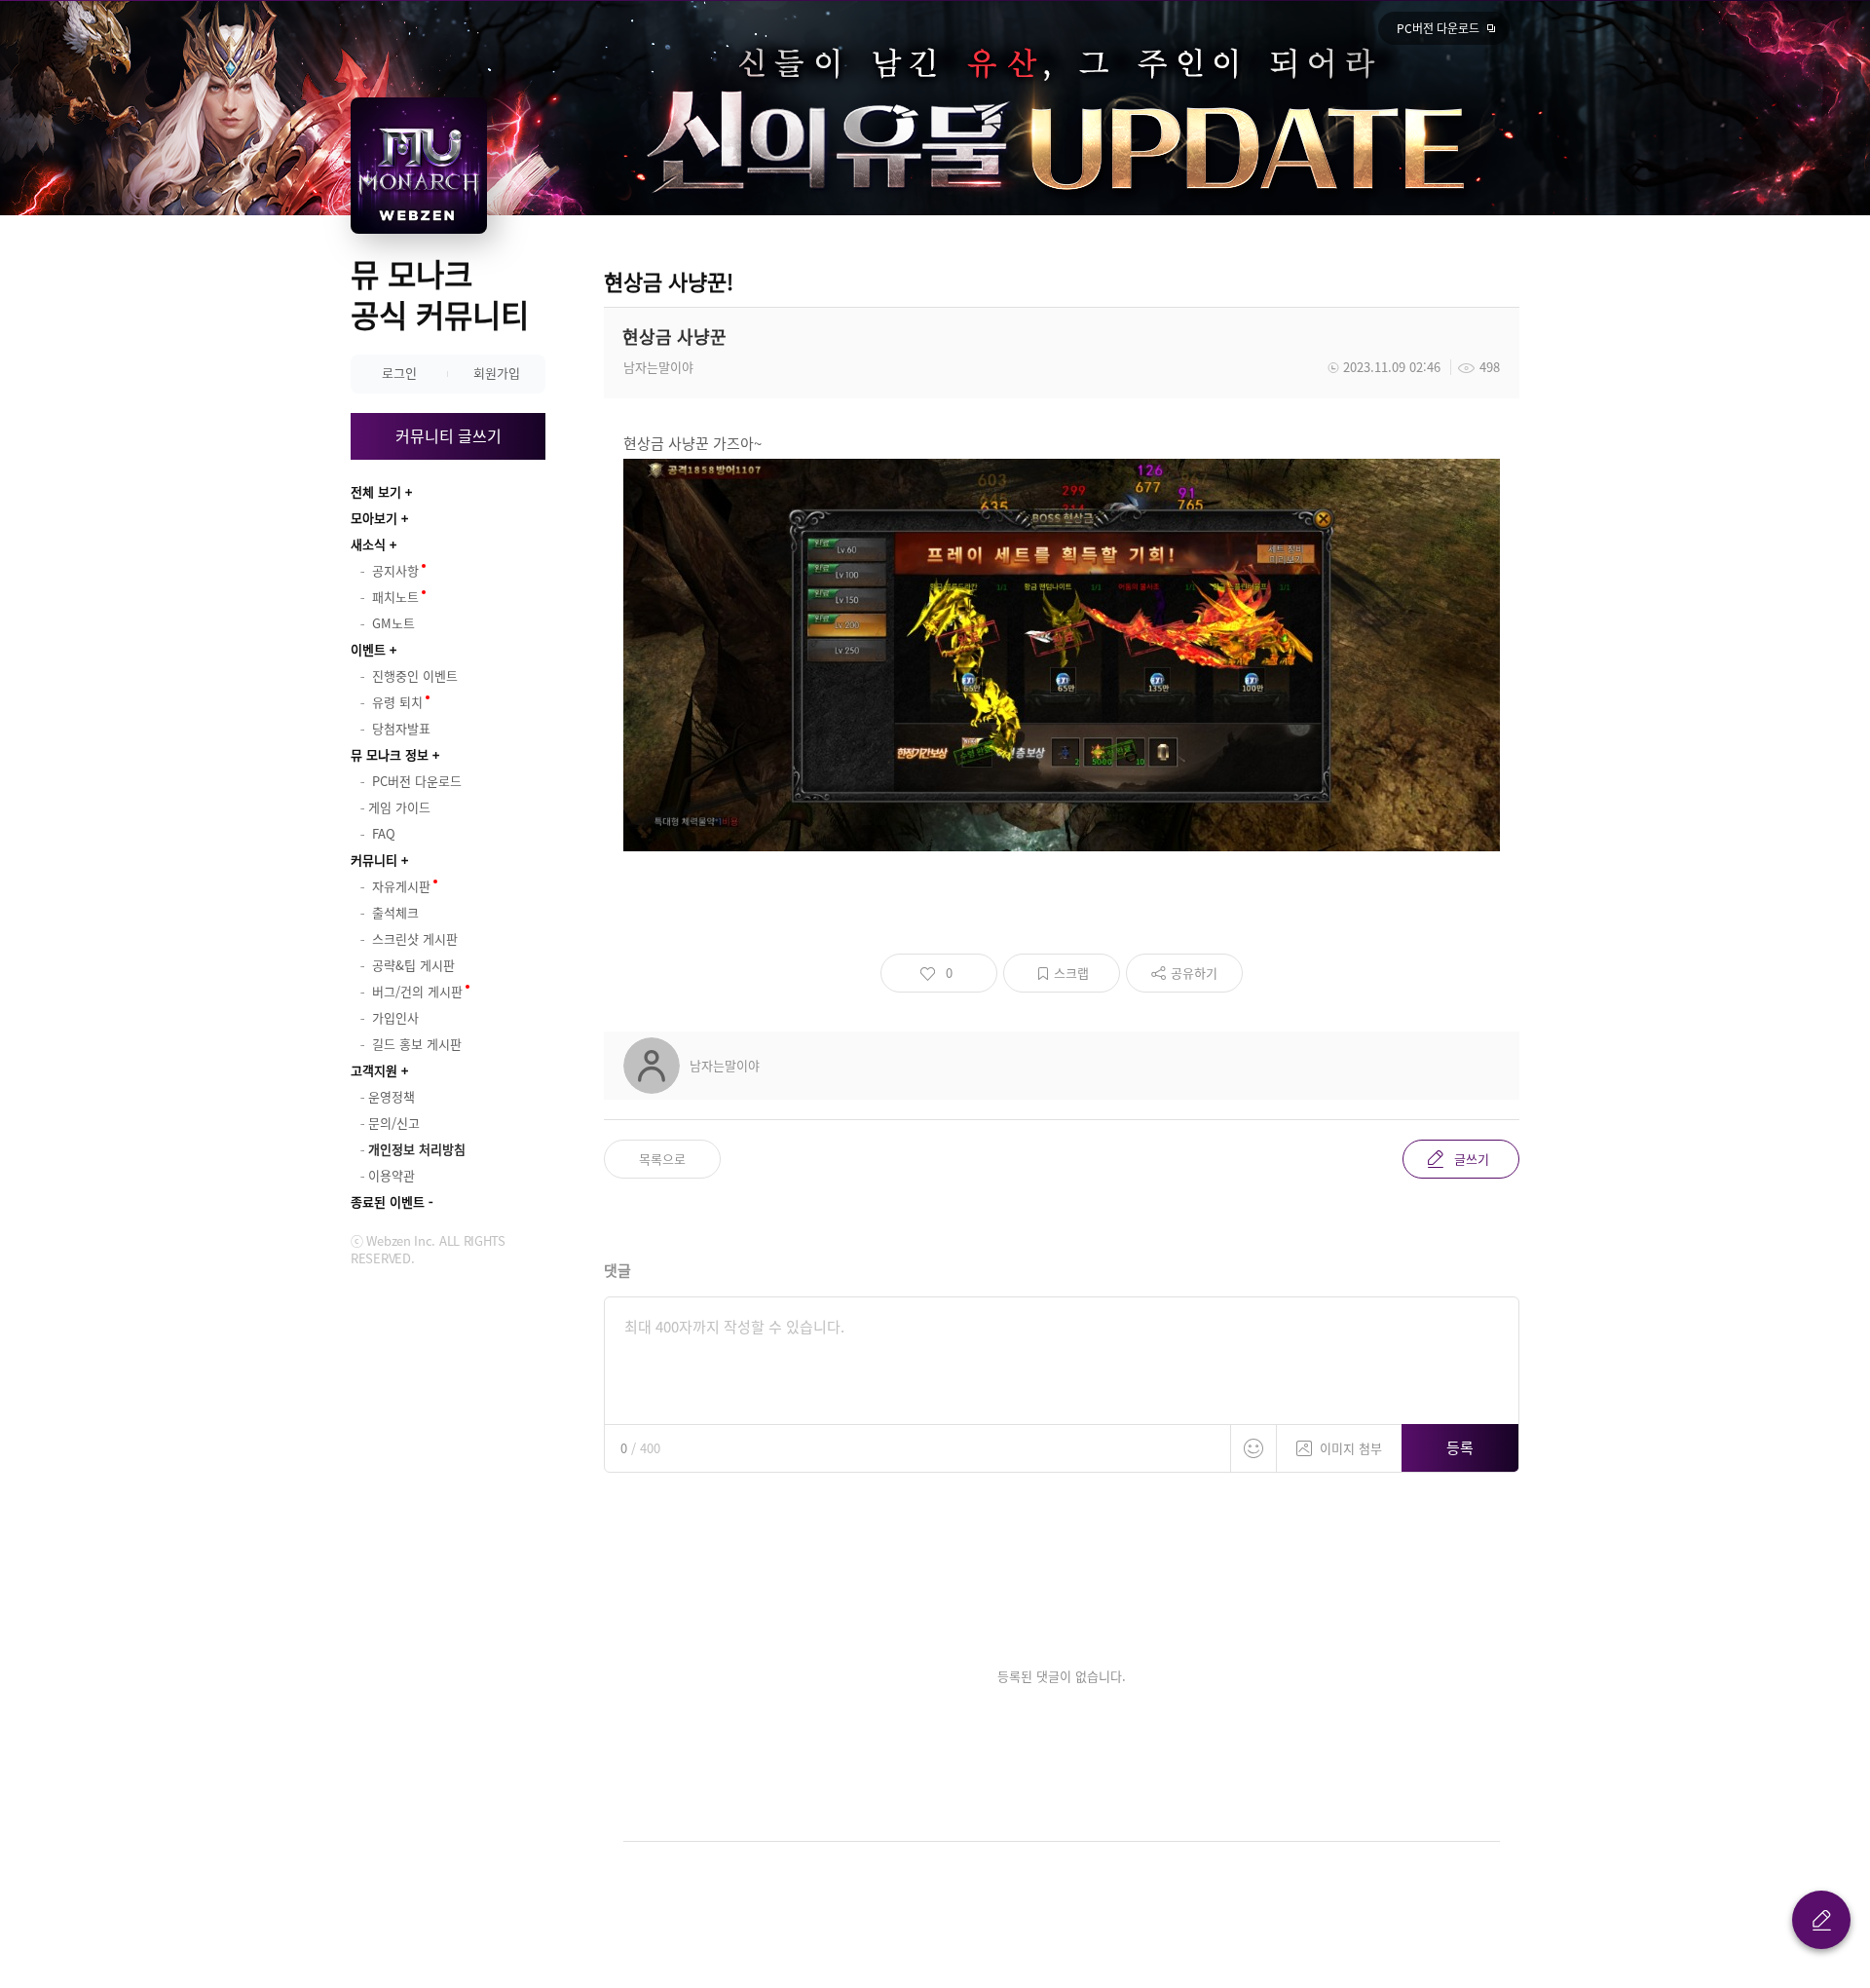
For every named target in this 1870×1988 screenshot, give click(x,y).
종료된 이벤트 (388, 1201)
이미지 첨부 (1351, 1448)
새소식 (368, 544)
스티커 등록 (1253, 1448)
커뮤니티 (374, 860)
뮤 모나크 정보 (390, 754)
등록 (1460, 1447)
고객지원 (374, 1070)
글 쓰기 (1821, 1920)
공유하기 (1194, 973)
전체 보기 (376, 491)
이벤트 (368, 649)
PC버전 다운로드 (1438, 28)
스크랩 (1071, 973)
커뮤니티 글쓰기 (449, 435)
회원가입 (497, 373)
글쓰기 (1472, 1159)
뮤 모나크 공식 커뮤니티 (440, 294)
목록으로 (662, 1159)
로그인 (399, 373)
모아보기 (374, 518)
